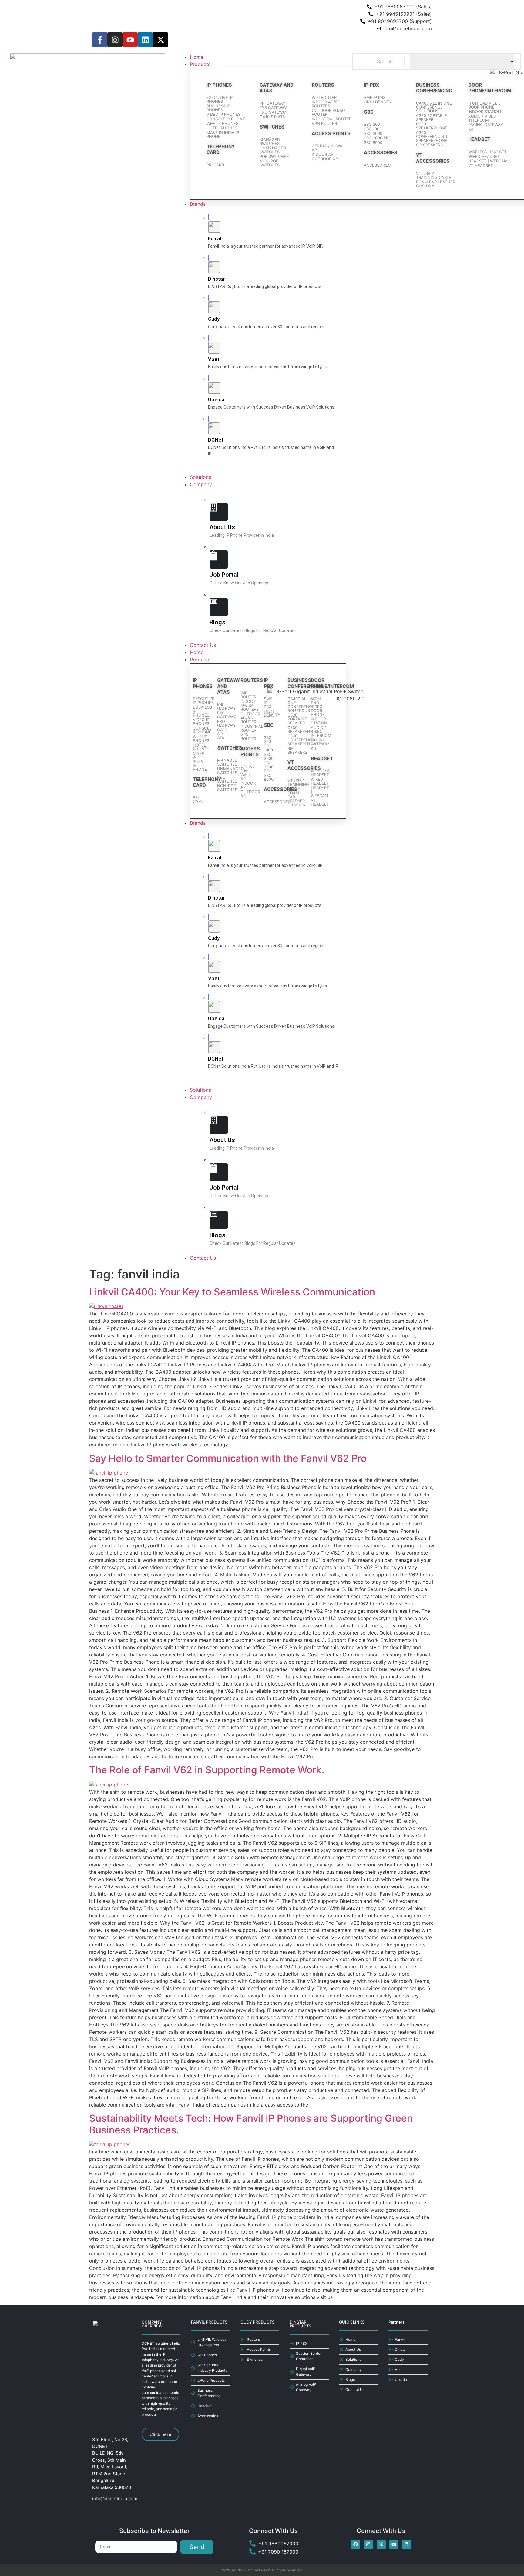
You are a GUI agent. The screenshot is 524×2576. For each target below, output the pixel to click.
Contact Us (203, 1258)
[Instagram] (115, 40)
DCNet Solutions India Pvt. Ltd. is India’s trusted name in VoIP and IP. (273, 1066)
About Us (222, 527)
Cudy (214, 319)
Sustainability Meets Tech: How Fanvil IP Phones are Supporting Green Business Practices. (251, 2124)
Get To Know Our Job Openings (240, 583)
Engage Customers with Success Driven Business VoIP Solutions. (272, 407)
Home (197, 652)
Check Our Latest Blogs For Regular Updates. (253, 630)
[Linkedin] (145, 40)
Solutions (200, 1090)
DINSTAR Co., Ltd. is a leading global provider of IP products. (265, 286)
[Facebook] (356, 2544)
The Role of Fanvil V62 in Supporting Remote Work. (207, 1770)
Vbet (214, 359)
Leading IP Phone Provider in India (242, 535)
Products (200, 660)
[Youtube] (130, 40)
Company (201, 1097)
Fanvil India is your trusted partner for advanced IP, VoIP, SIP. (265, 246)
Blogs (217, 622)
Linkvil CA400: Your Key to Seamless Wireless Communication (232, 1292)
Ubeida (216, 399)
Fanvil (215, 239)
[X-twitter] (160, 40)
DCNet (216, 440)
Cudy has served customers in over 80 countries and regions (267, 327)
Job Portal (224, 575)
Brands (198, 823)
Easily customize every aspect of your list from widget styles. (268, 367)
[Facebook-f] (100, 40)
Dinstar (216, 279)
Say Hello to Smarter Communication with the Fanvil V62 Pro (228, 1458)
